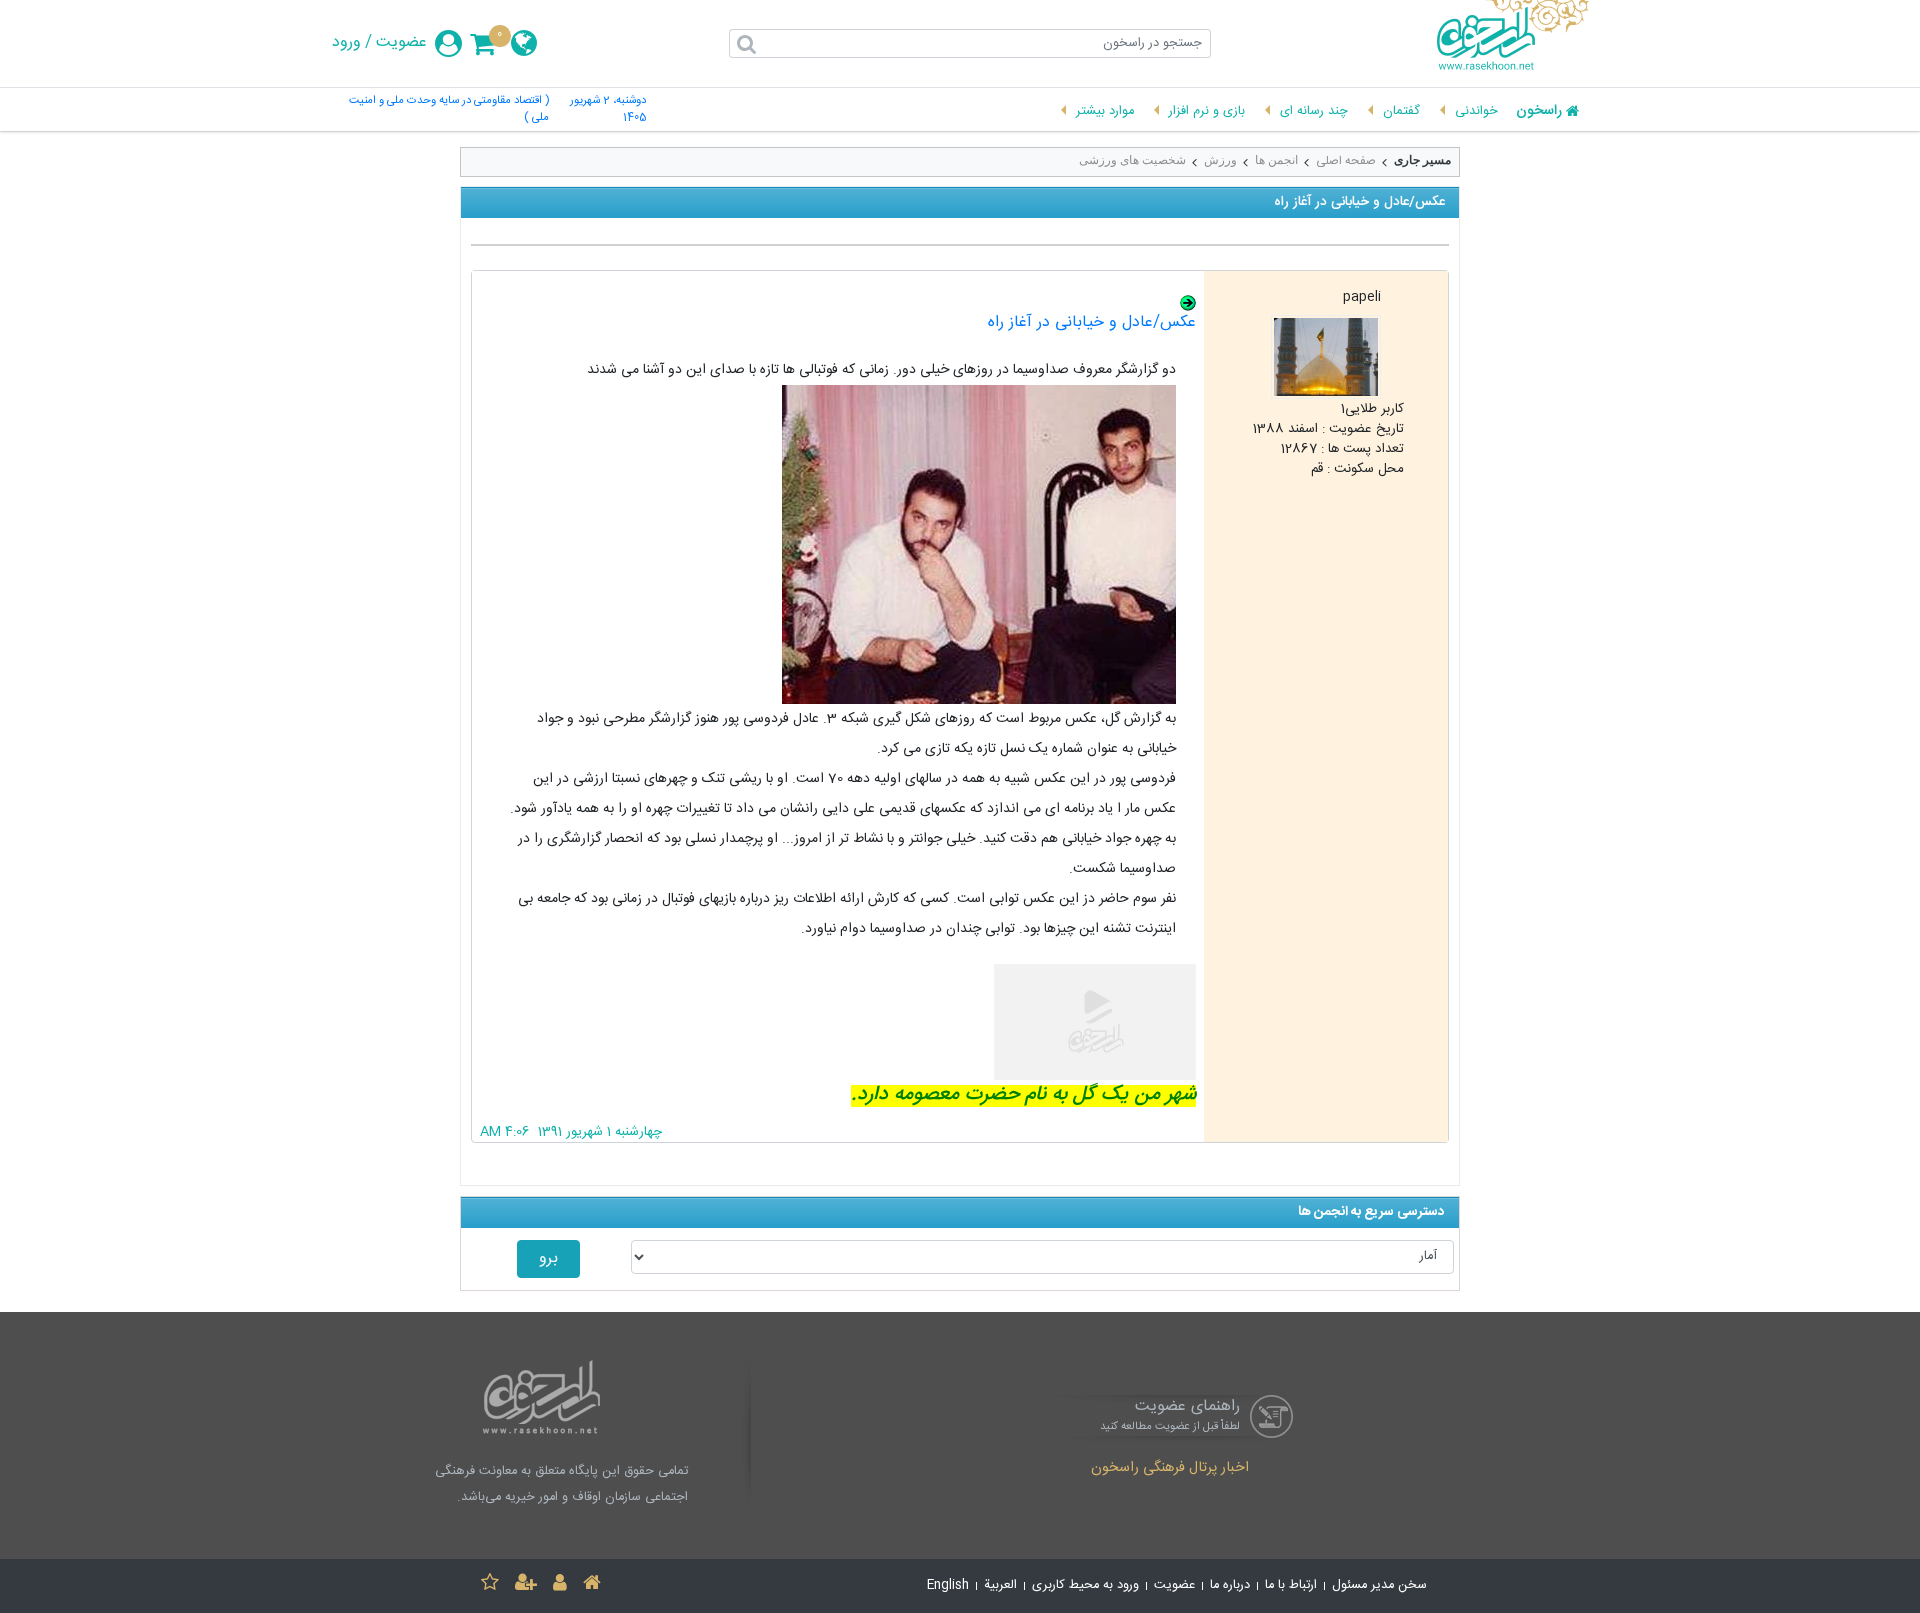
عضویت (401, 43)
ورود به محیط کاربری (1085, 1585)
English (948, 1585)
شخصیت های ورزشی (1132, 160)
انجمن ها (1276, 160)
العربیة (1000, 1585)
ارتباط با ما (1291, 1585)
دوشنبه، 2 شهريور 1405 (608, 110)
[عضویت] (526, 1585)
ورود (346, 43)
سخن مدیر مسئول (1379, 1585)
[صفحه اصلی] (592, 1585)
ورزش (1220, 160)
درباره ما (1230, 1585)
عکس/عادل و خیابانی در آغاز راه (1092, 322)
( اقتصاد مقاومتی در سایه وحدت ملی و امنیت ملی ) (449, 110)
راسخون (1539, 112)
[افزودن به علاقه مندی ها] (490, 1585)
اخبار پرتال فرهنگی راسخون (1170, 1469)
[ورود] (560, 1585)
